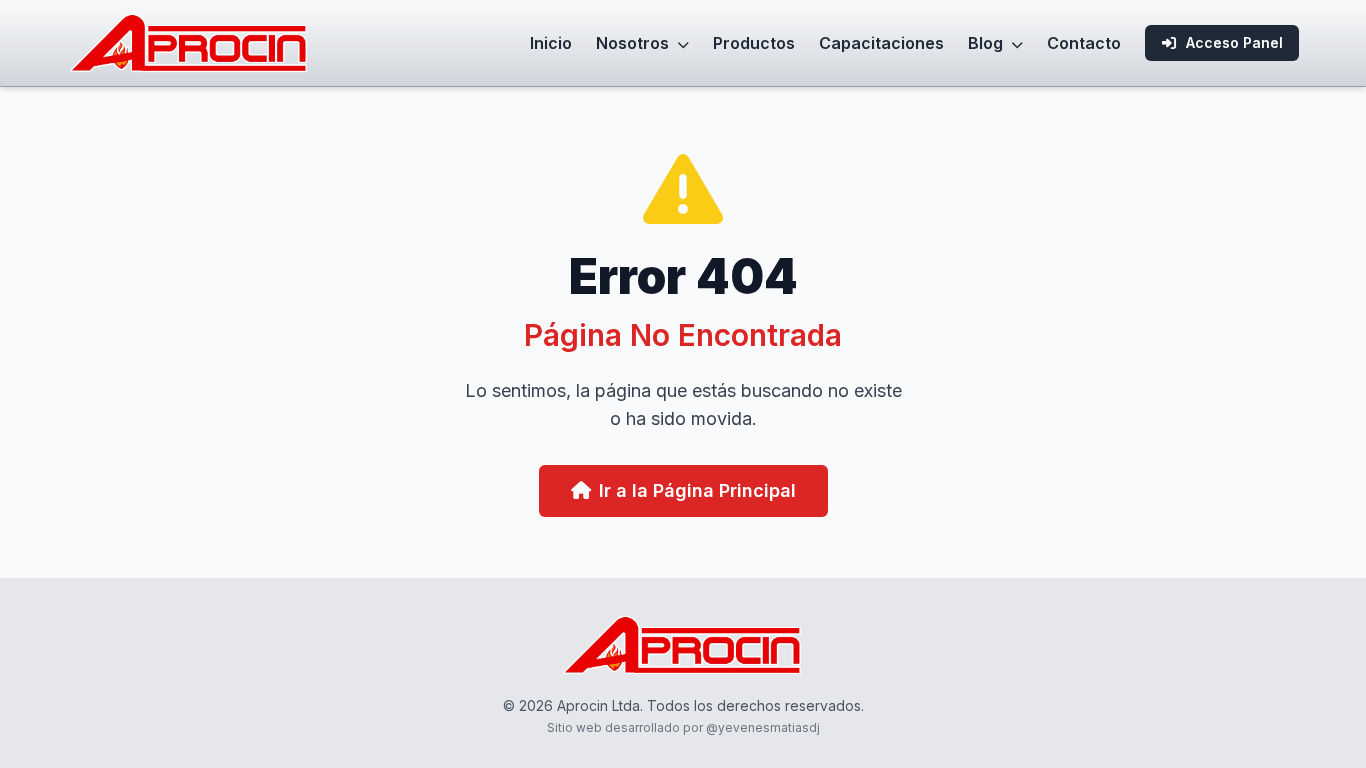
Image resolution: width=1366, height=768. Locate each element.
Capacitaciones (881, 43)
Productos (754, 43)
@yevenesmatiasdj (763, 727)
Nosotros (634, 43)
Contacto (1084, 43)
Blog (987, 43)
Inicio (551, 43)
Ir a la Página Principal (697, 490)
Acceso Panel (1234, 42)
